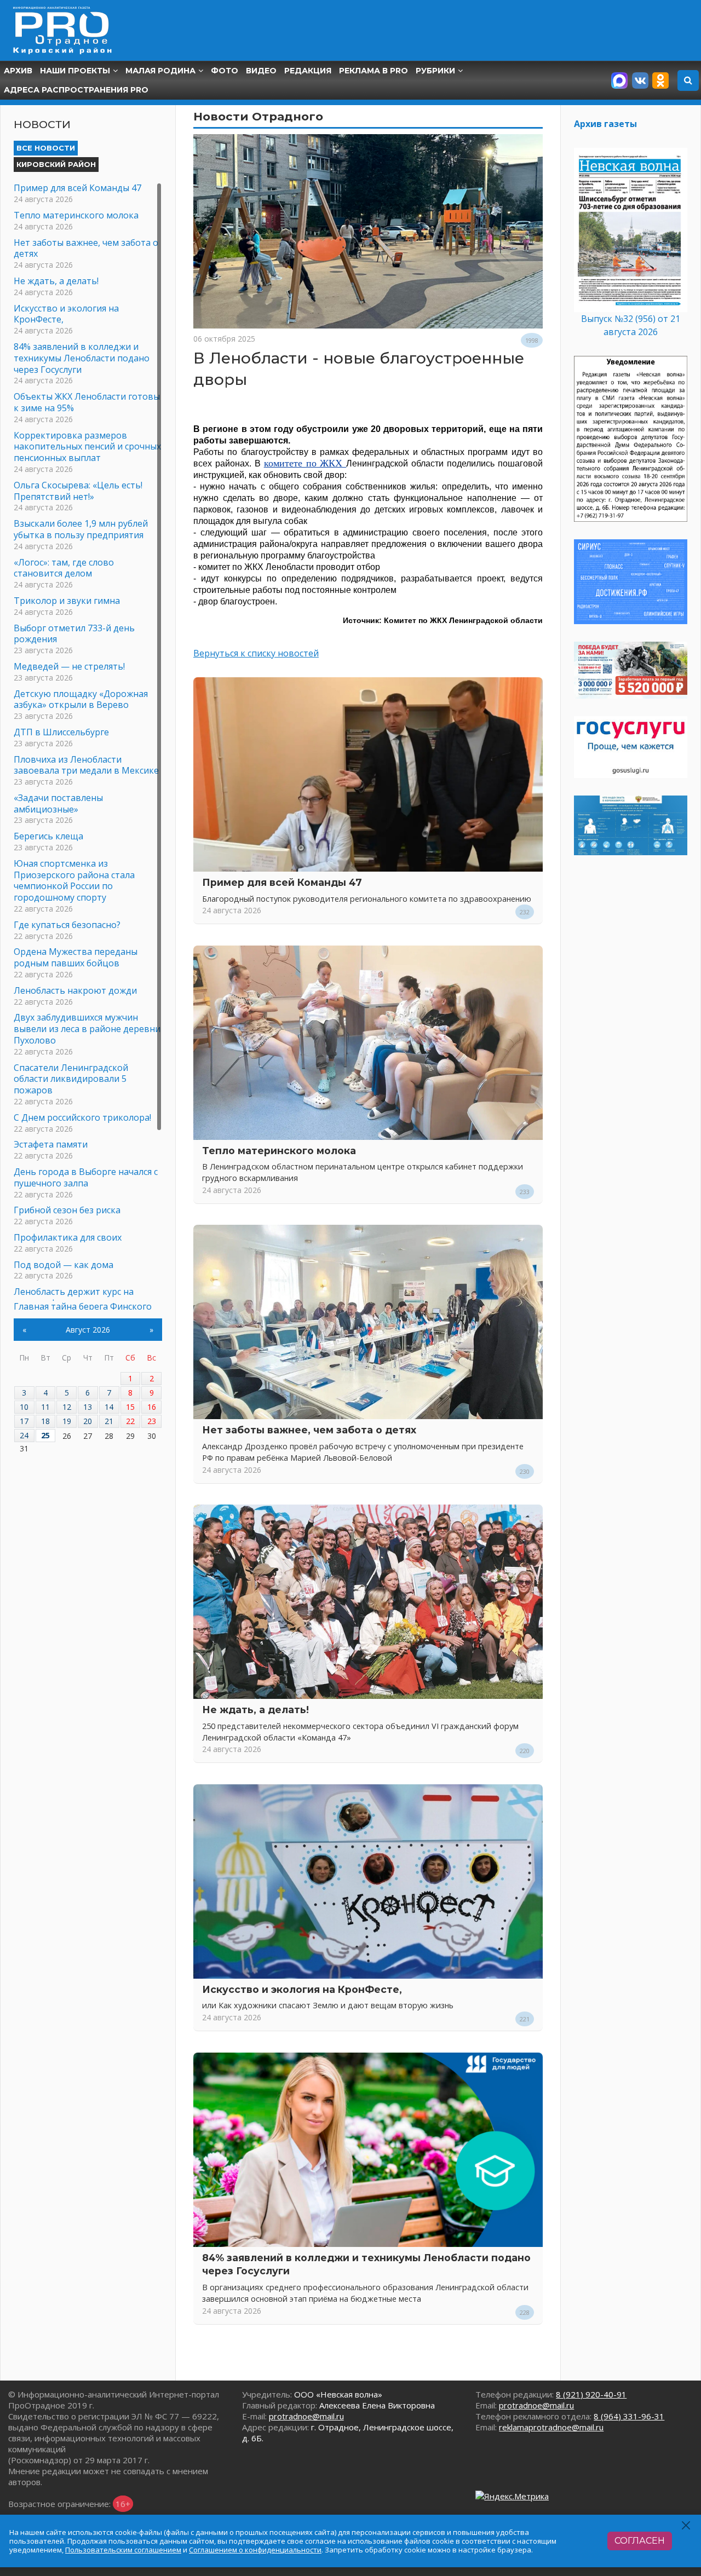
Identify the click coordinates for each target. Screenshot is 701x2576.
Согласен (640, 2541)
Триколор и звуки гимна (67, 601)
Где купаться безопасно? (67, 925)
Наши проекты (75, 71)
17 (24, 1421)
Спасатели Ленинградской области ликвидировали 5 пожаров (71, 1079)
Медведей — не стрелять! (69, 666)
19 (67, 1421)
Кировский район (56, 164)
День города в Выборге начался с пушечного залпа (86, 1177)
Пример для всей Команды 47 (282, 882)
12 (67, 1407)
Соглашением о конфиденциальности (255, 2550)
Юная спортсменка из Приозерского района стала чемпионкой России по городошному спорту (74, 880)
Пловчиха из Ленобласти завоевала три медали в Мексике (86, 765)
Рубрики (435, 71)
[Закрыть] (686, 2525)
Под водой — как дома (64, 1265)
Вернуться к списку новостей (256, 653)
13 (88, 1407)
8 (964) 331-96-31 (629, 2416)
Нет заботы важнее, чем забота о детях (309, 1430)
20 (88, 1421)
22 (130, 1421)
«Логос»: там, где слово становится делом (64, 568)
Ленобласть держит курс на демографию (74, 1297)
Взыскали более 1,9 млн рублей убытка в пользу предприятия (81, 529)
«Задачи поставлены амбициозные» (58, 803)
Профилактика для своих (68, 1237)
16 (152, 1407)
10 (24, 1407)
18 (45, 1421)
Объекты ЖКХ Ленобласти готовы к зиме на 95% (87, 402)
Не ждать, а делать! (255, 1710)
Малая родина (160, 71)
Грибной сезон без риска (67, 1210)
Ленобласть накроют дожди (75, 990)
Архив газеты (605, 124)
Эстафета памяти (51, 1144)
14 (109, 1407)
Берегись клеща (48, 836)
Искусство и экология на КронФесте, (302, 1989)
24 (24, 1435)
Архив (18, 71)
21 (109, 1421)
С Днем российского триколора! (82, 1117)
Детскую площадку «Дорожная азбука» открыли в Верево (81, 699)
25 (45, 1435)
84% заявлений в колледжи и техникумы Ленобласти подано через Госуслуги (82, 358)
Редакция (308, 71)
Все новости (46, 148)
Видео (261, 71)
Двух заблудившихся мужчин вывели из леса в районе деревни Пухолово (87, 1029)
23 (152, 1421)
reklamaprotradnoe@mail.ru (551, 2427)
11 (45, 1407)
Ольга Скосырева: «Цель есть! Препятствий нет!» (78, 491)
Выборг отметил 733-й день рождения (74, 634)
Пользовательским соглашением (123, 2550)
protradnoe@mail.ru (306, 2416)
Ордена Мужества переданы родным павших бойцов (76, 957)
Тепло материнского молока (279, 1151)
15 (130, 1407)
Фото (225, 71)
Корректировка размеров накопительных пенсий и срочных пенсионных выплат (87, 447)
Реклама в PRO (374, 71)
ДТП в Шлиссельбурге (61, 732)
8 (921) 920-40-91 (591, 2394)
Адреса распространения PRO (76, 90)
